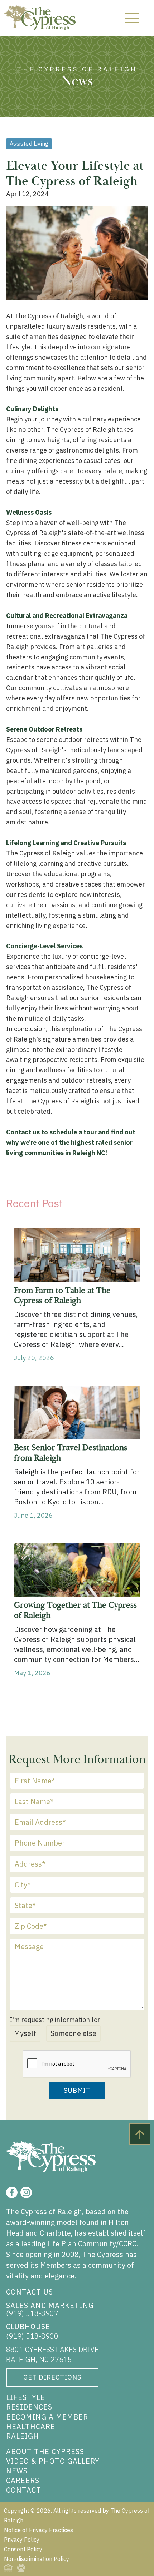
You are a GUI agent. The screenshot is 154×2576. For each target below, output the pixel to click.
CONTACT (24, 2490)
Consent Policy (23, 2549)
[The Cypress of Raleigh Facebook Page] (12, 2192)
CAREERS (23, 2480)
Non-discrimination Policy (37, 2559)
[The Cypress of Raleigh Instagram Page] (26, 2192)
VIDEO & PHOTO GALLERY (53, 2461)
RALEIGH (23, 2436)
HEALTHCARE (31, 2427)
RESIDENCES (29, 2407)
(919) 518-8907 (32, 2313)
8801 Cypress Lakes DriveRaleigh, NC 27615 (52, 2354)
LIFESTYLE (26, 2397)
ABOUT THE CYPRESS (45, 2452)
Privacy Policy (22, 2540)
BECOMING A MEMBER (47, 2417)
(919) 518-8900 (32, 2336)
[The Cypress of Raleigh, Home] (40, 18)
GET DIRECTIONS (52, 2377)
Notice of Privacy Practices (38, 2530)
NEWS (17, 2471)
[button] (132, 18)
